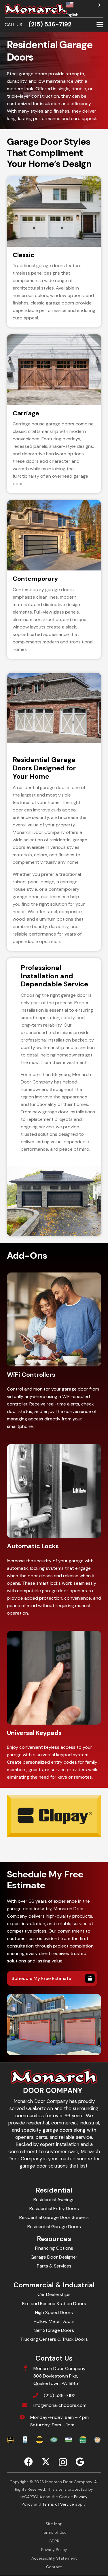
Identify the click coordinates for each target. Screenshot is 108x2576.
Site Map (54, 2524)
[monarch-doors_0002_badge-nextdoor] (83, 2440)
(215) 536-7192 (60, 2395)
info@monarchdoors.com (60, 2405)
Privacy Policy (54, 2550)
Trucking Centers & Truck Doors (54, 2339)
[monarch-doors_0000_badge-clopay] (39, 2440)
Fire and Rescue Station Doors (54, 2304)
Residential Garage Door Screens (54, 2217)
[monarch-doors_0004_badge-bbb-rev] (25, 2440)
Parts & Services (54, 2266)
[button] (100, 25)
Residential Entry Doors (54, 2208)
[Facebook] (29, 2462)
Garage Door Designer (54, 2257)
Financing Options (54, 2248)
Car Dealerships (54, 2294)
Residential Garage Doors (54, 2227)
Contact (54, 2567)
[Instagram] (63, 2462)
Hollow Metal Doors (54, 2321)
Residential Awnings (54, 2200)
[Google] (80, 2462)
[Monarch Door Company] (36, 9)
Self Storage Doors (54, 2330)
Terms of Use (54, 2532)
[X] (46, 2462)
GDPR (54, 2541)
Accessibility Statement (54, 2558)
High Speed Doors (54, 2312)
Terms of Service (58, 2504)
